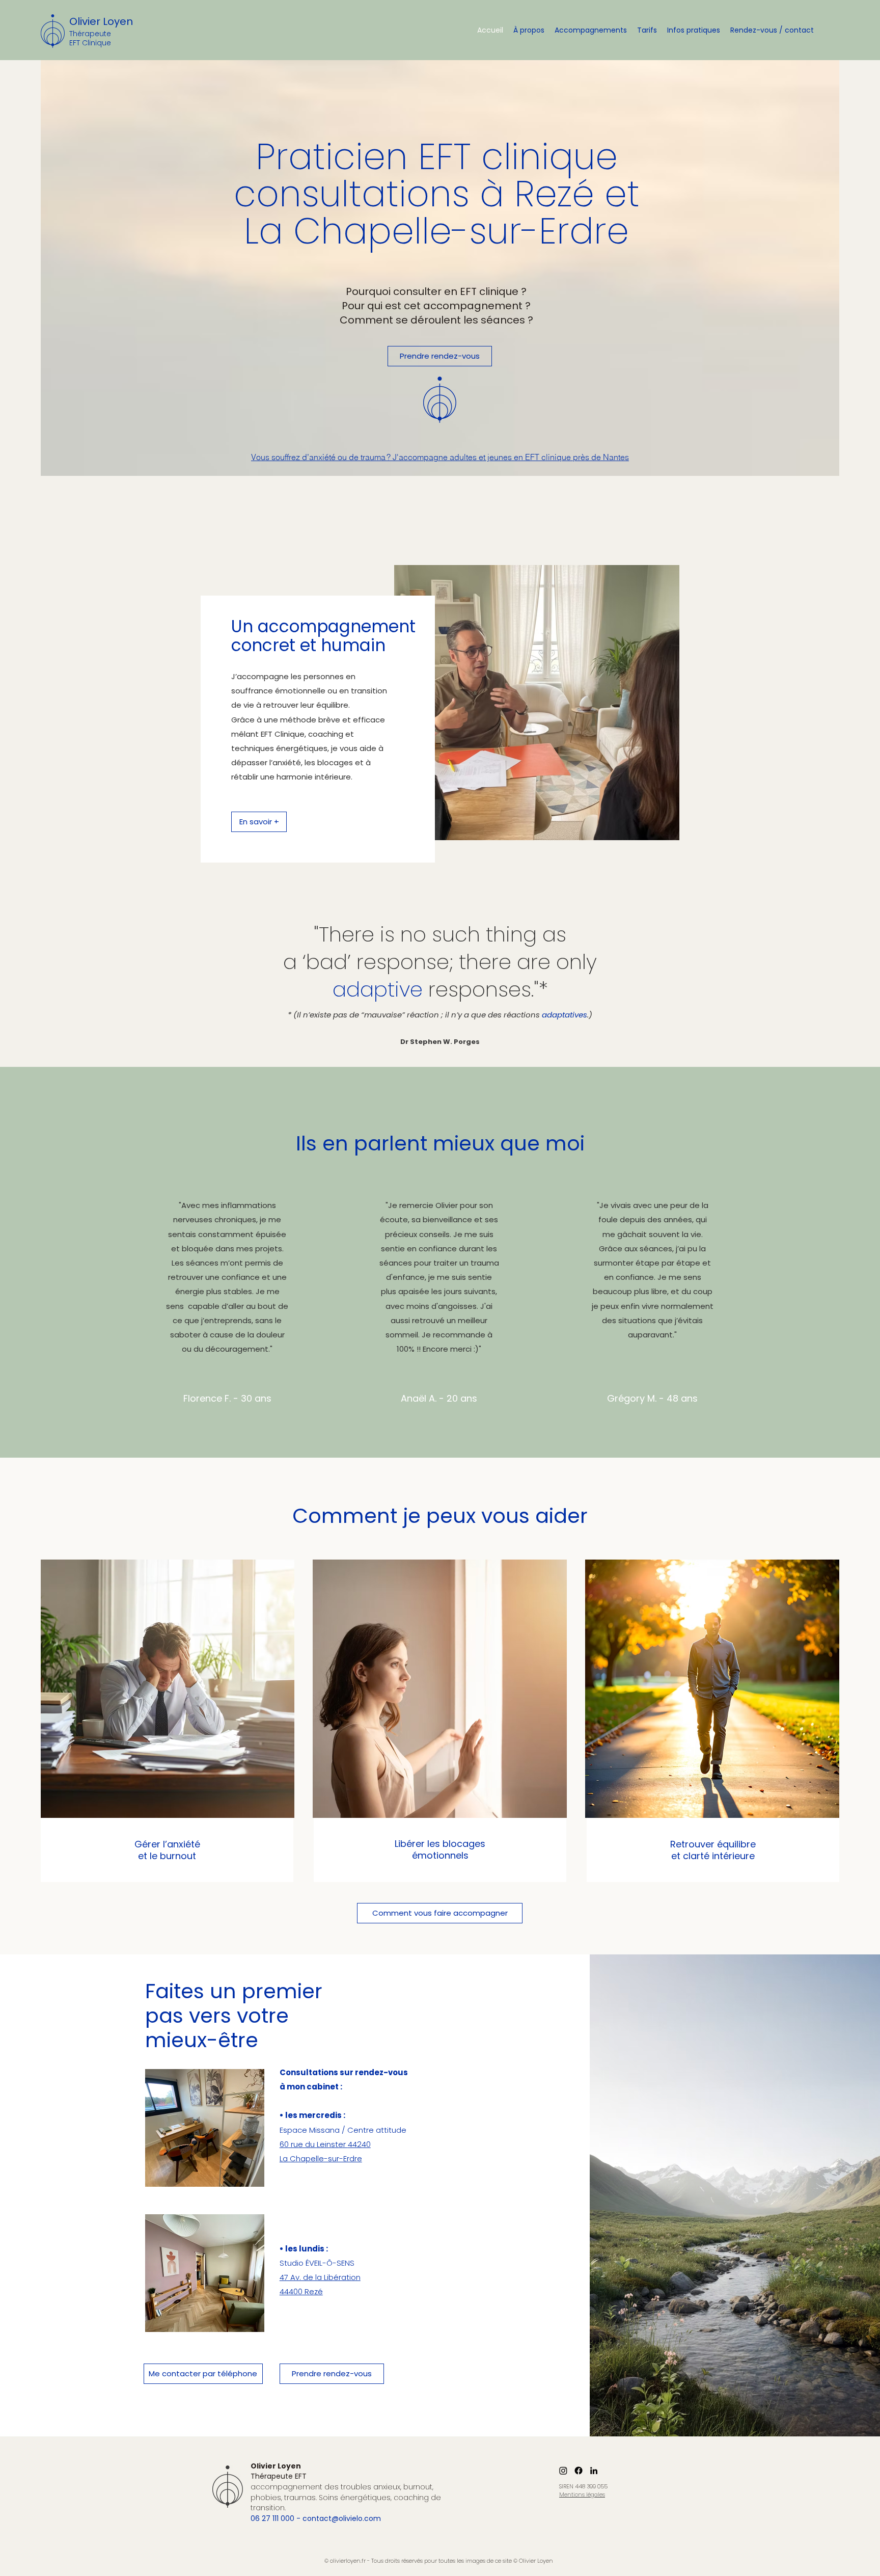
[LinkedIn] (594, 2471)
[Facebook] (579, 2471)
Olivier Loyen (101, 21)
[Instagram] (563, 2471)
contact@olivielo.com (342, 2518)
